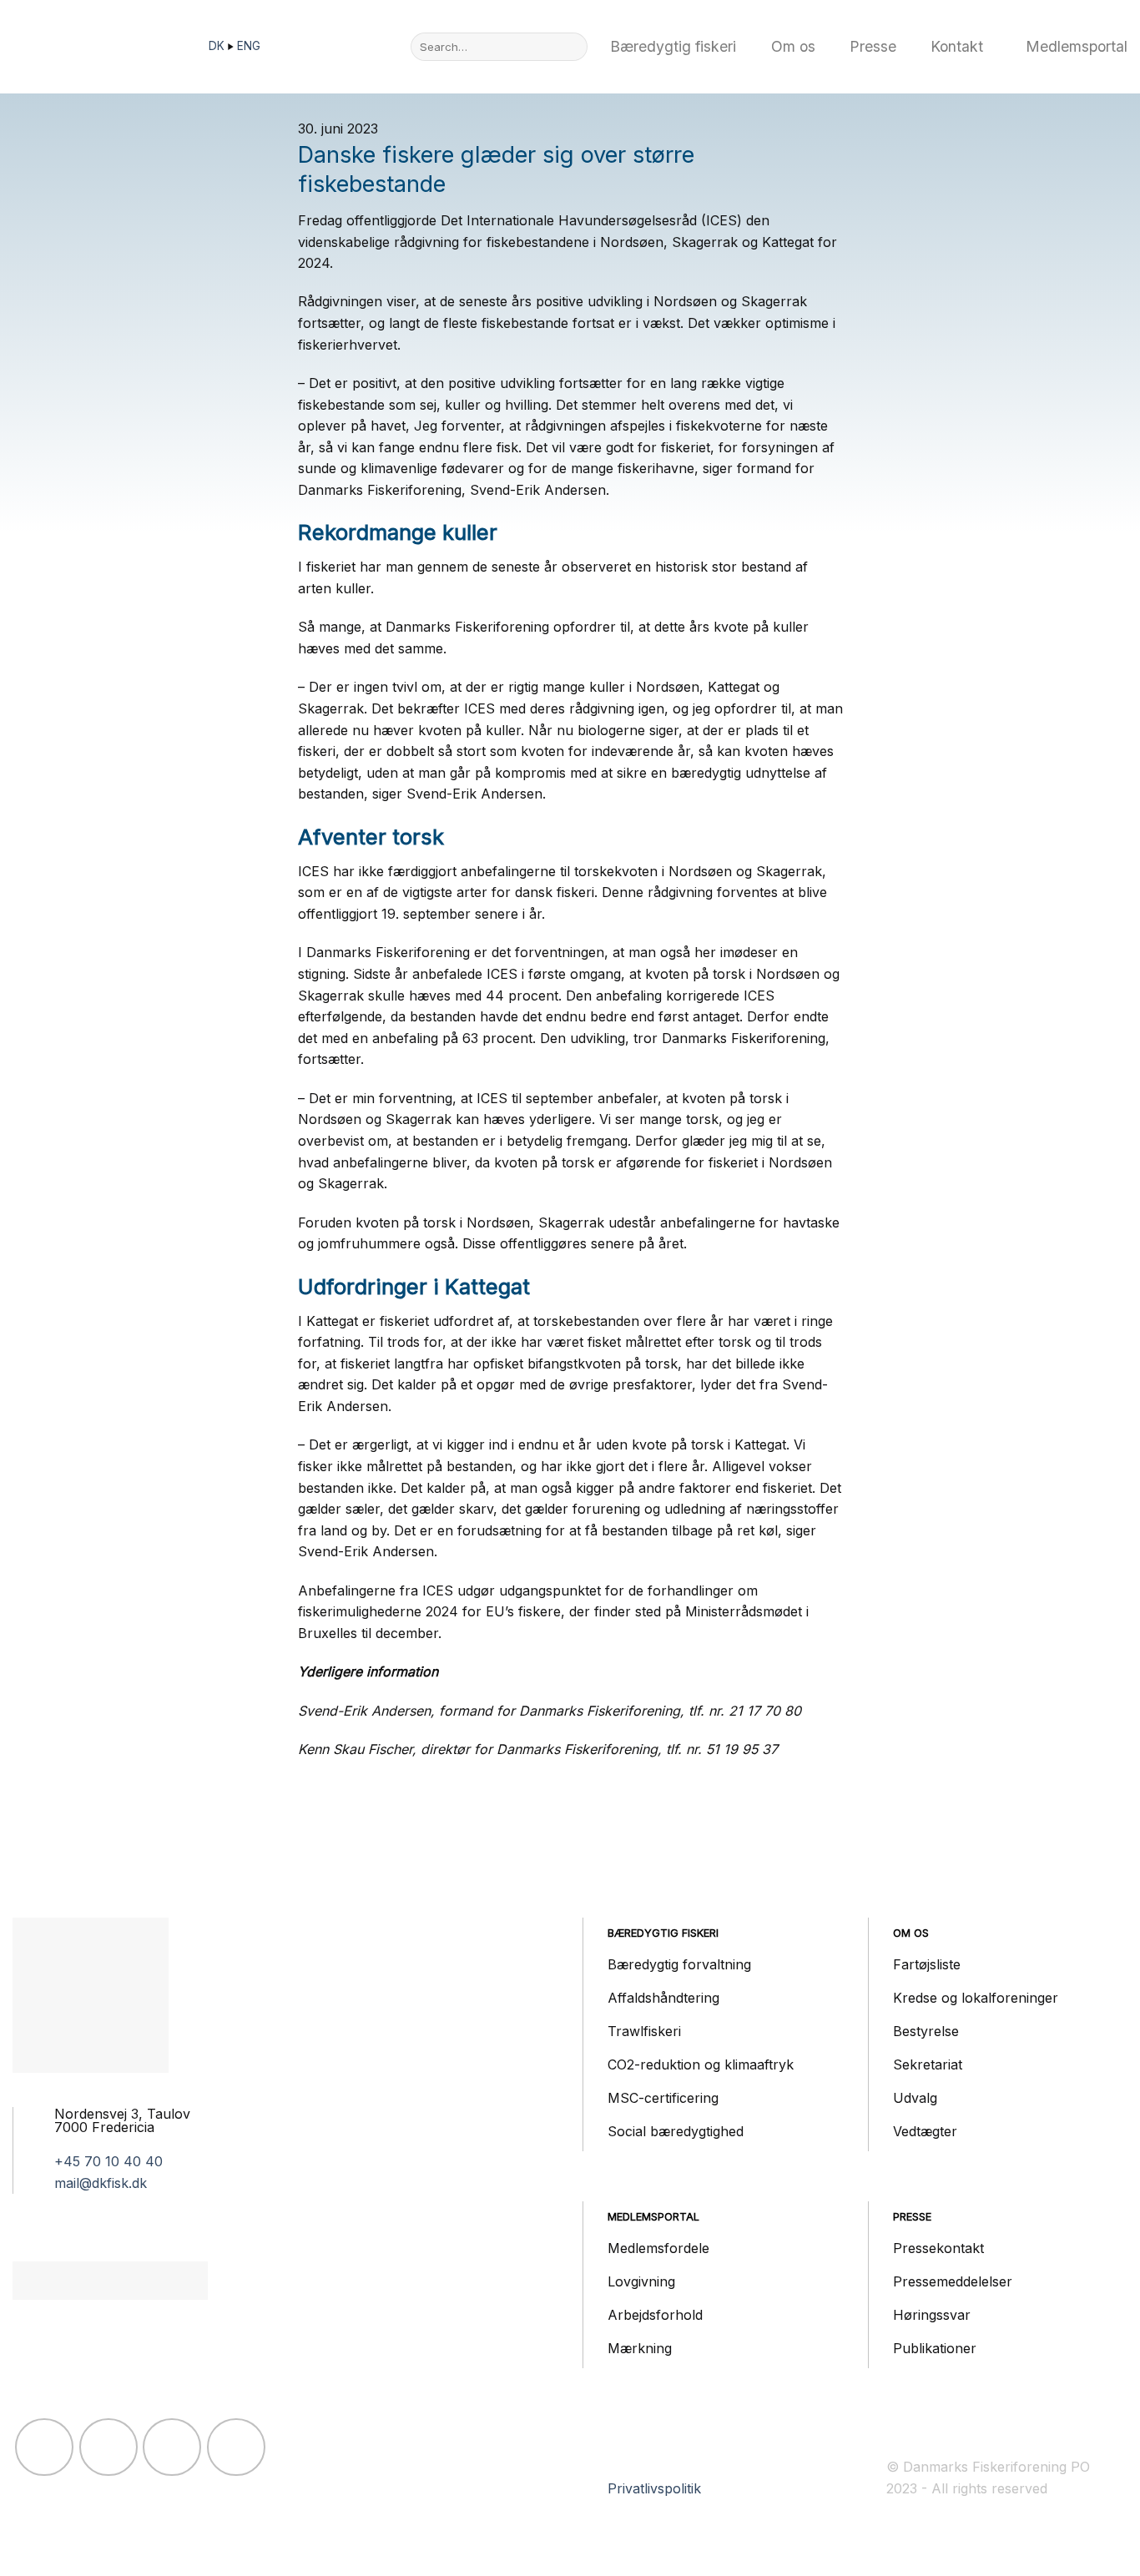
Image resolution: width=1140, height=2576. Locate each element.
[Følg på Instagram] (108, 2447)
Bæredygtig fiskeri (673, 46)
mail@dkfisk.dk (101, 2183)
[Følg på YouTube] (236, 2447)
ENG (249, 46)
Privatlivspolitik (654, 2488)
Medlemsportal (1077, 46)
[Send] (571, 47)
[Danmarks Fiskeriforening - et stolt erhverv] (96, 47)
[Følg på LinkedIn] (172, 2447)
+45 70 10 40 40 (108, 2161)
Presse (873, 46)
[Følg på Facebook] (44, 2447)
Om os (793, 46)
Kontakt (957, 46)
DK (218, 46)
